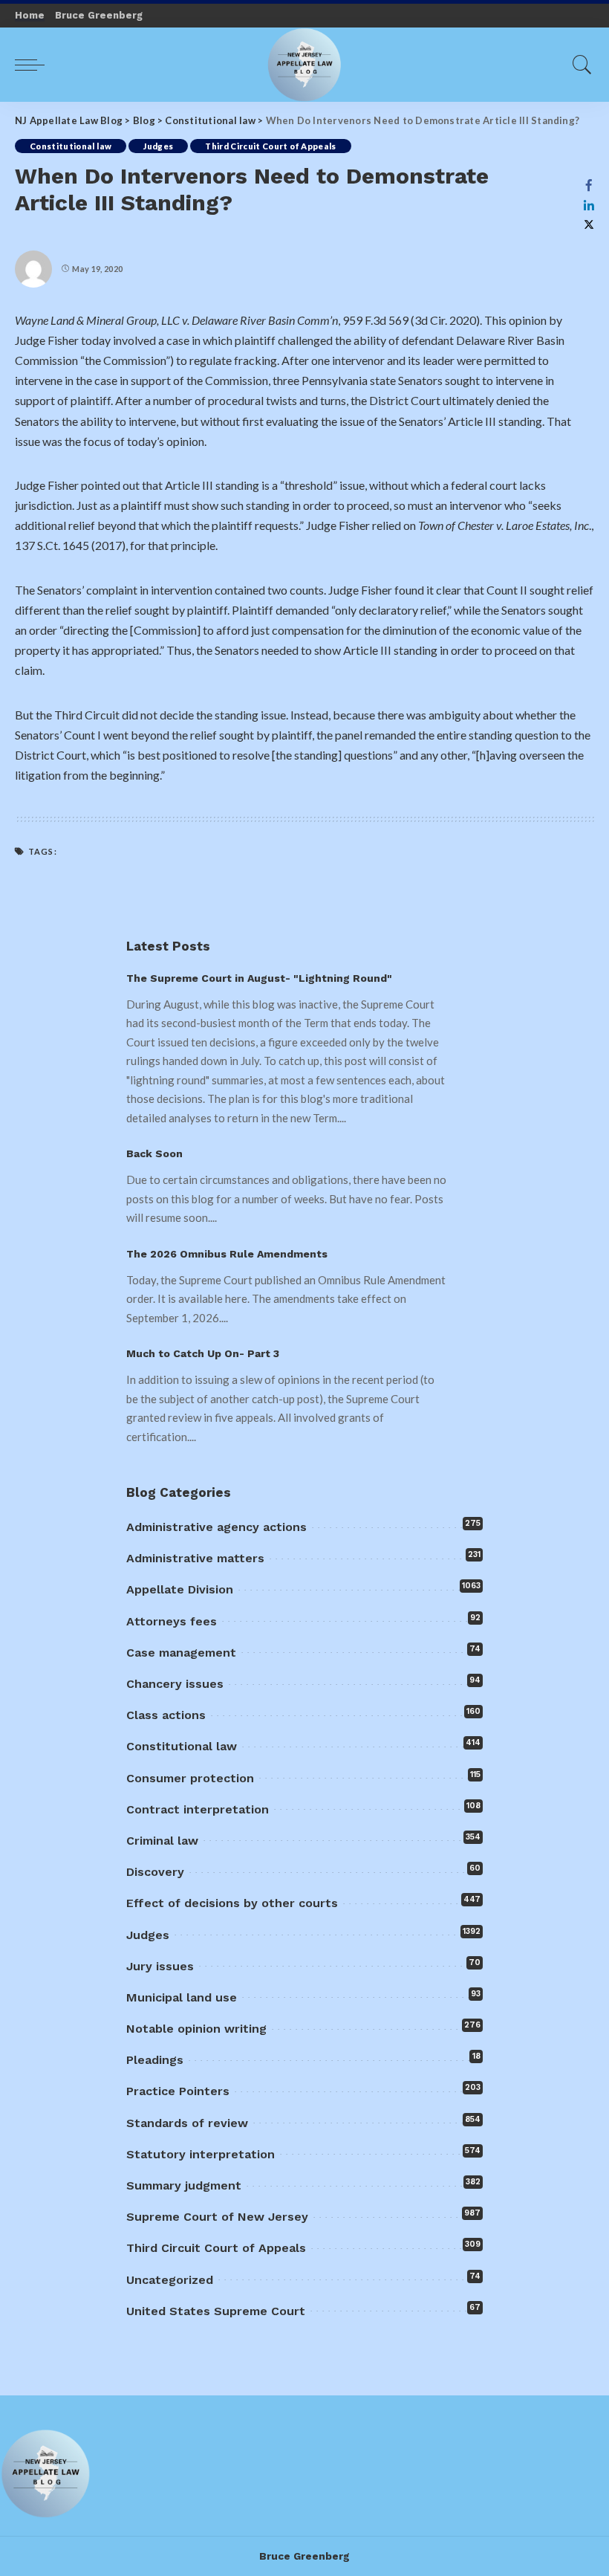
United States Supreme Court (216, 2311)
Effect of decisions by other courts (232, 1903)
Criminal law (162, 1841)
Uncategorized (170, 2280)
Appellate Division (180, 1589)
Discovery (155, 1872)
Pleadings (155, 2060)
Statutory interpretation (201, 2154)
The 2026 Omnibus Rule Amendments (227, 1254)
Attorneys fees (172, 1621)
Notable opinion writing (196, 2029)
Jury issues (160, 1966)
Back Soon (154, 1153)
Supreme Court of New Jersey (217, 2217)
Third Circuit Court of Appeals (270, 146)
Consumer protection (190, 1778)
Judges (158, 146)
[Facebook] (589, 185)
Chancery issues (175, 1684)
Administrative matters (195, 1558)
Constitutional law (71, 146)
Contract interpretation (198, 1809)
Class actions (166, 1715)
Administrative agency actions (216, 1527)
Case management (181, 1653)
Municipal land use (182, 1997)
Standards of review (187, 2123)
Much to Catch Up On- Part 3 (203, 1353)
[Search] (579, 65)
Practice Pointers (178, 2091)
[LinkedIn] (589, 205)
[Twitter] (589, 225)
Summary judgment (184, 2185)
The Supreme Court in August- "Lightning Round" (259, 978)
